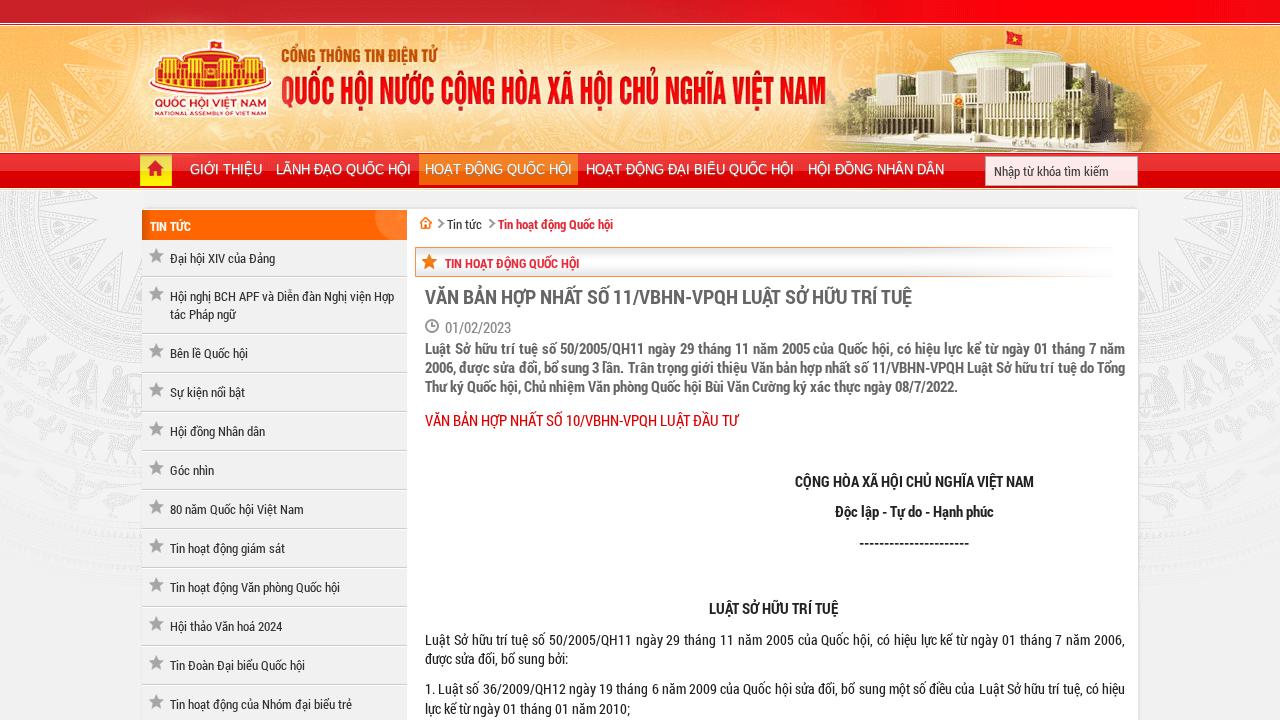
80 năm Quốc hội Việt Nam (237, 509)
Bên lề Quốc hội (209, 353)
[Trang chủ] (156, 172)
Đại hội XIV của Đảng (222, 258)
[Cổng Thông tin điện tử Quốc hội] (426, 223)
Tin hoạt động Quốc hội (555, 224)
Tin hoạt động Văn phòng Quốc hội (255, 587)
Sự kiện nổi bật (207, 392)
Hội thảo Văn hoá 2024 (226, 626)
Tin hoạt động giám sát (227, 548)
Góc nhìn (192, 470)
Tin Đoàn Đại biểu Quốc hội (237, 665)
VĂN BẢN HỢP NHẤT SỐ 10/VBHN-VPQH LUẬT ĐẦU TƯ (581, 420)
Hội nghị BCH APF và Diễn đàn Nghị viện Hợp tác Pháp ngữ (282, 305)
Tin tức (170, 226)
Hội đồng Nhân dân (217, 431)
